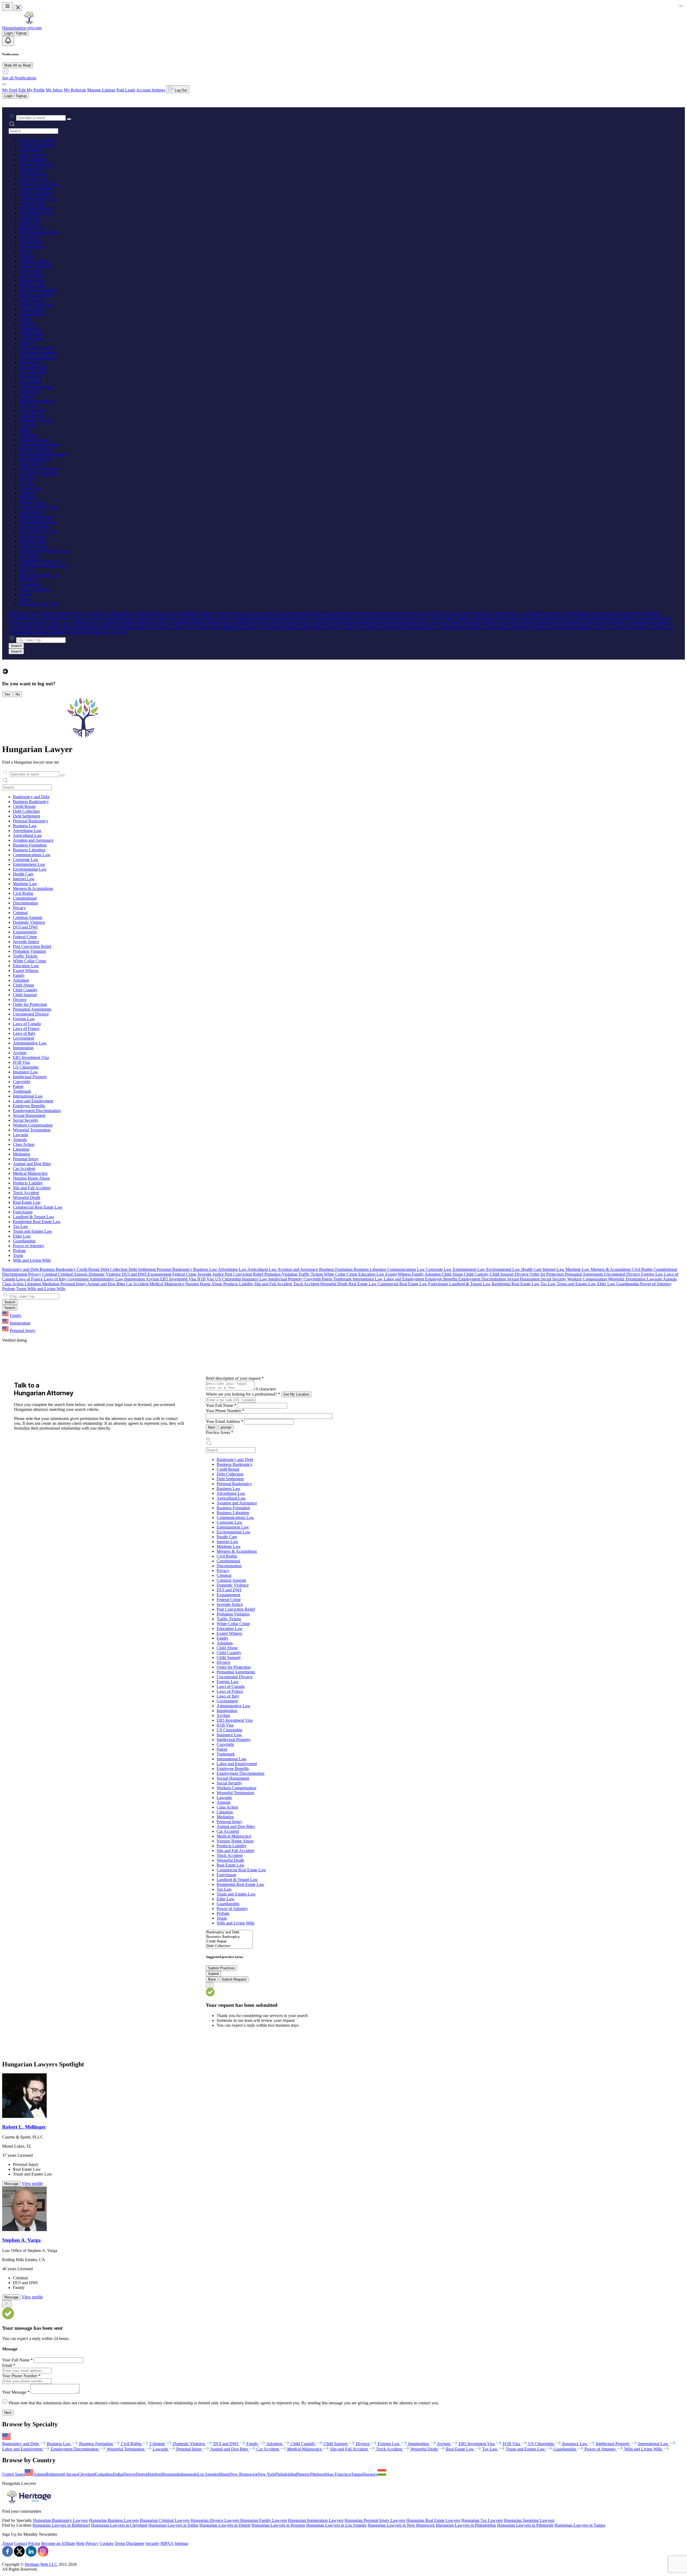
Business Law (31, 169)
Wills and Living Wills (38, 604)
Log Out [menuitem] (180, 90)
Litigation (28, 493)
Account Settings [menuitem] (151, 90)
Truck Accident (32, 536)
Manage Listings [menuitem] (101, 90)
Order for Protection (36, 348)
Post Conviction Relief (39, 290)
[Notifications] (8, 41)
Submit (213, 1974)
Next (212, 1427)
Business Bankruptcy (37, 145)
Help (80, 2543)
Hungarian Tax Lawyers (482, 2520)
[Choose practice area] (208, 1439)
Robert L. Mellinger (24, 2127)
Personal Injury (32, 503)
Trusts (24, 599)
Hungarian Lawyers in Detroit (225, 2525)
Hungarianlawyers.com (22, 28)
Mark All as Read (18, 65)
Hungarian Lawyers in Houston (278, 2525)
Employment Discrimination (43, 454)
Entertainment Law (36, 208)
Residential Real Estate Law (43, 565)
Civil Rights (30, 237)
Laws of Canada (33, 367)
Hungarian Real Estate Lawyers (433, 2520)
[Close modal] (7, 2304)
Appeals (26, 483)
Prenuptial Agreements (39, 353)
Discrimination (32, 247)
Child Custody (32, 334)
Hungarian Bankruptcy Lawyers (60, 2520)
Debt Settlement (33, 160)
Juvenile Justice (32, 285)
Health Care (30, 218)
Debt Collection (33, 155)
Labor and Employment (39, 445)
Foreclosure (29, 556)
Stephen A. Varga (21, 2240)
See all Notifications (19, 78)
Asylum (26, 396)
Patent (25, 430)
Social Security (32, 464)
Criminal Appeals (34, 261)
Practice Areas (220, 1432)
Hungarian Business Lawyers (114, 2520)
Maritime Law (31, 227)
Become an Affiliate (58, 2543)
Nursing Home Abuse (38, 522)
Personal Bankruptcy (37, 165)
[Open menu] (8, 7)
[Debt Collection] (229, 1946)
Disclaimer (135, 2543)
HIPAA (167, 2543)
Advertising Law (34, 174)
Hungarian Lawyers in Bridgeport (61, 2525)
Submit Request (234, 1979)
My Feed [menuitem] (10, 90)
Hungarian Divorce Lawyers (215, 2520)
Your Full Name (221, 1405)
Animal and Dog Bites (38, 507)
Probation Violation (36, 295)
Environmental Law (36, 213)
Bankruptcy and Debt (38, 140)
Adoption (27, 324)
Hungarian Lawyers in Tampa (580, 2525)
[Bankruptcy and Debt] (229, 1932)
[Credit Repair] (229, 1942)
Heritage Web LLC (41, 2564)
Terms (120, 2543)
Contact (21, 2543)
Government (30, 382)
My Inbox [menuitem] (54, 90)
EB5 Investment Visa (37, 401)
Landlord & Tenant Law (40, 560)
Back (212, 1979)
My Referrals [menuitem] (75, 90)
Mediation (28, 498)
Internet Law (30, 222)
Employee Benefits (35, 449)
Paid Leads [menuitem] (126, 90)
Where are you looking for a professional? (243, 1394)
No (18, 694)
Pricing (34, 2543)
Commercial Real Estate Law (44, 551)
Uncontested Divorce (37, 358)
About (8, 2543)
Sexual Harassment (36, 459)
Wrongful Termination (38, 474)
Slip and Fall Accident (38, 531)
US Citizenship (32, 411)
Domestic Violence (35, 266)
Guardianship (31, 585)
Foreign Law (30, 363)
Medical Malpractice (37, 517)
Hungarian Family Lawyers (264, 2520)
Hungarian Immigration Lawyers (316, 2520)
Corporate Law (32, 203)
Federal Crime (31, 280)
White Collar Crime (36, 305)
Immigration (30, 391)
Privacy (26, 251)
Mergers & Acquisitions (39, 232)
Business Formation (36, 189)
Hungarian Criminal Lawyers (165, 2520)
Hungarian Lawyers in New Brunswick (401, 2525)
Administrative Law (36, 387)
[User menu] (4, 84)
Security (152, 2543)
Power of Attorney (35, 589)
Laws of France (33, 372)
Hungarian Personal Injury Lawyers (375, 2520)
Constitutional (31, 242)
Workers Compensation (39, 469)
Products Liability (34, 527)
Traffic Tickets (32, 300)
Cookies (107, 2543)
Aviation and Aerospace (40, 184)
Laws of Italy (31, 377)
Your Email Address (224, 1421)
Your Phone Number (225, 1411)
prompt (226, 1427)
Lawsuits (27, 478)
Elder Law (28, 580)
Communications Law (38, 198)
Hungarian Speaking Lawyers (529, 2520)
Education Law (32, 309)
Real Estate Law (33, 546)
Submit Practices (221, 1968)
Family (25, 319)
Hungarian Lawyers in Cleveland (119, 2525)
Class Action (30, 488)
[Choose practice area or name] (69, 119)
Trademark (28, 435)
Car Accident (30, 512)
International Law (34, 440)
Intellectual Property (36, 420)
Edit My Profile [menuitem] (32, 90)
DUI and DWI (32, 271)
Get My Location (296, 1394)
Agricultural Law (34, 179)
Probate (26, 594)
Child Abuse (30, 329)
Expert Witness (32, 314)
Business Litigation (36, 194)
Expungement (31, 276)
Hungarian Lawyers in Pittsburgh (525, 2525)
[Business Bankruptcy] (229, 1937)
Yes (7, 694)
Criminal (27, 256)
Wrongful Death (33, 541)
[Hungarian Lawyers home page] (29, 23)
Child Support (31, 338)
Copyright (28, 425)
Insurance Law (32, 416)
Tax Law (27, 570)
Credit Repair (31, 150)
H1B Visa (28, 406)
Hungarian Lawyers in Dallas (173, 2525)
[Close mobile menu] (18, 8)
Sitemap (181, 2543)
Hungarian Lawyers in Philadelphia (466, 2525)
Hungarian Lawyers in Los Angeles (336, 2525)
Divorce (26, 343)
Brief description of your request (235, 1378)
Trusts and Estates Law (39, 575)
